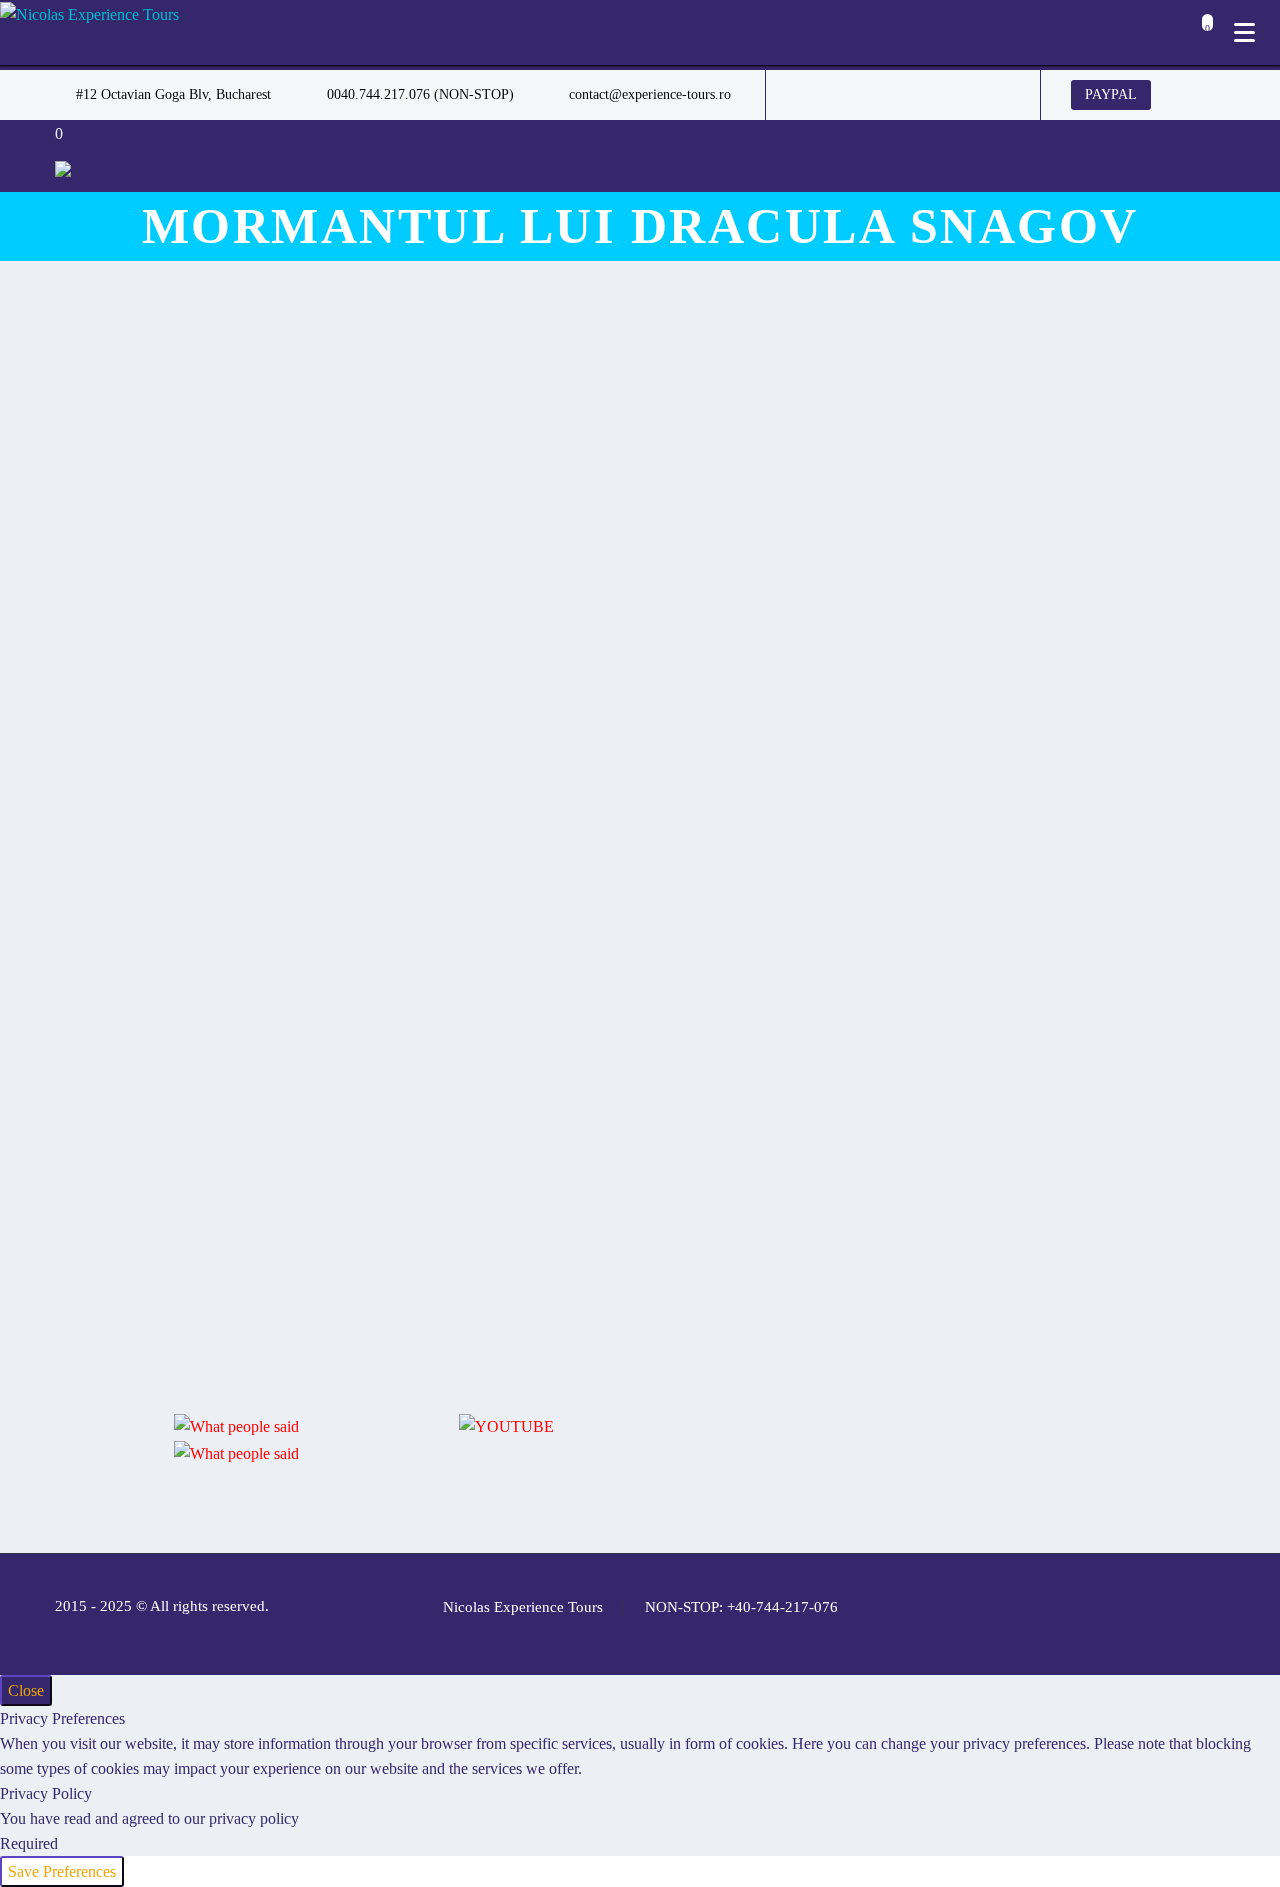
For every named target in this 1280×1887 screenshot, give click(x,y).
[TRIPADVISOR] (991, 95)
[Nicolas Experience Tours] (89, 13)
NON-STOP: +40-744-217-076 (741, 1607)
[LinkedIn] (841, 95)
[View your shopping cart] (1202, 34)
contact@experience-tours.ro (650, 94)
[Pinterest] (931, 95)
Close (26, 1690)
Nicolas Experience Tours (523, 1607)
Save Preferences (62, 1871)
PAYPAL (1111, 94)
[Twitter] (871, 95)
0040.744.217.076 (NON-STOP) (420, 94)
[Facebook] (811, 95)
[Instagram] (901, 95)
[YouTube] (961, 95)
